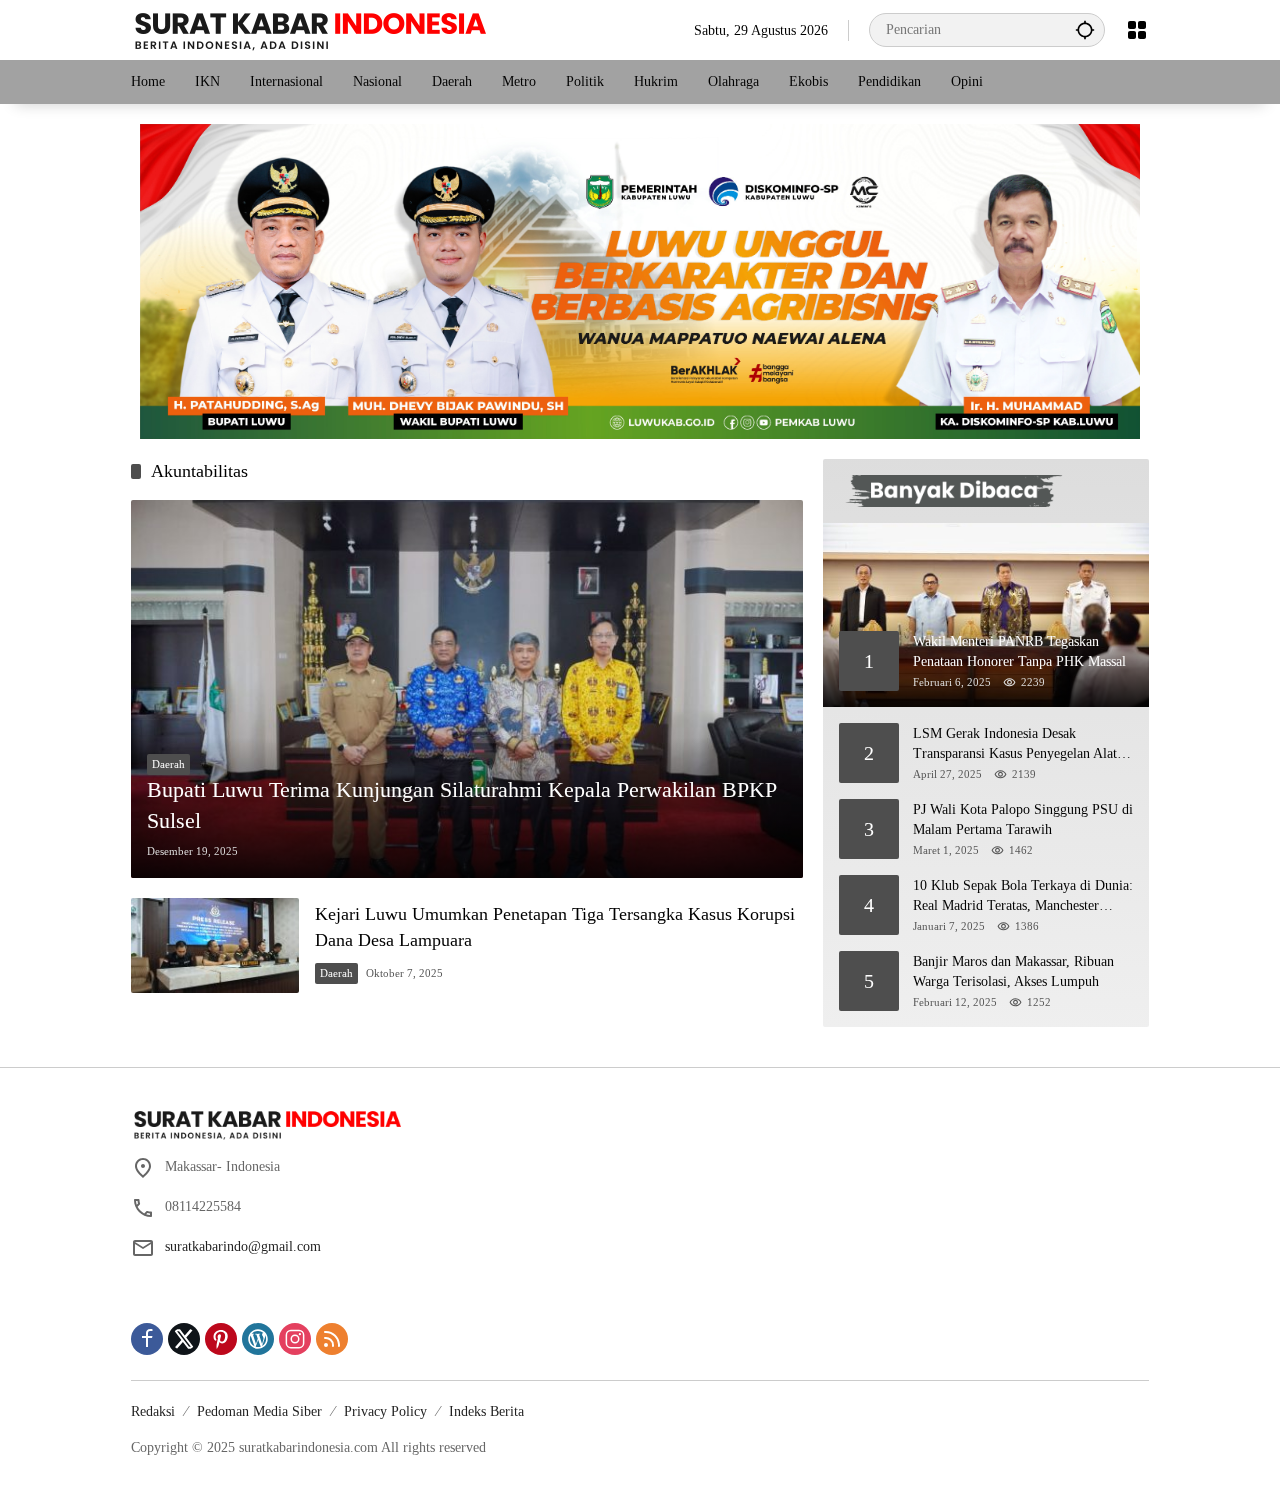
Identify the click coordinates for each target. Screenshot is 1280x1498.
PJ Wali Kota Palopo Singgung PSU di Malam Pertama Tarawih (1023, 819)
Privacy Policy (385, 1411)
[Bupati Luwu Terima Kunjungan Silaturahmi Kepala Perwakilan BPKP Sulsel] (467, 689)
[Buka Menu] (1137, 30)
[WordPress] (258, 1339)
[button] (1085, 29)
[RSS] (332, 1339)
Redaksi (153, 1411)
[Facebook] (147, 1339)
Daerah (168, 764)
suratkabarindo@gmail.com (243, 1246)
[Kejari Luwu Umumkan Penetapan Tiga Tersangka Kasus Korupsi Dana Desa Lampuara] (215, 945)
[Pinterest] (221, 1339)
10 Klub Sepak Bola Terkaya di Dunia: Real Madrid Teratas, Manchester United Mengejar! (1023, 896)
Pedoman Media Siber (259, 1411)
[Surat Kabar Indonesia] (308, 28)
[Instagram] (295, 1339)
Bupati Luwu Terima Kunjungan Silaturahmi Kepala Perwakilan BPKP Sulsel (461, 805)
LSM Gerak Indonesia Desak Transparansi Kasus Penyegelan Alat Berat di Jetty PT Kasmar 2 (1015, 744)
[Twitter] (184, 1339)
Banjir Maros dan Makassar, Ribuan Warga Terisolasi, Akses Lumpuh (1013, 971)
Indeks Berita (486, 1411)
